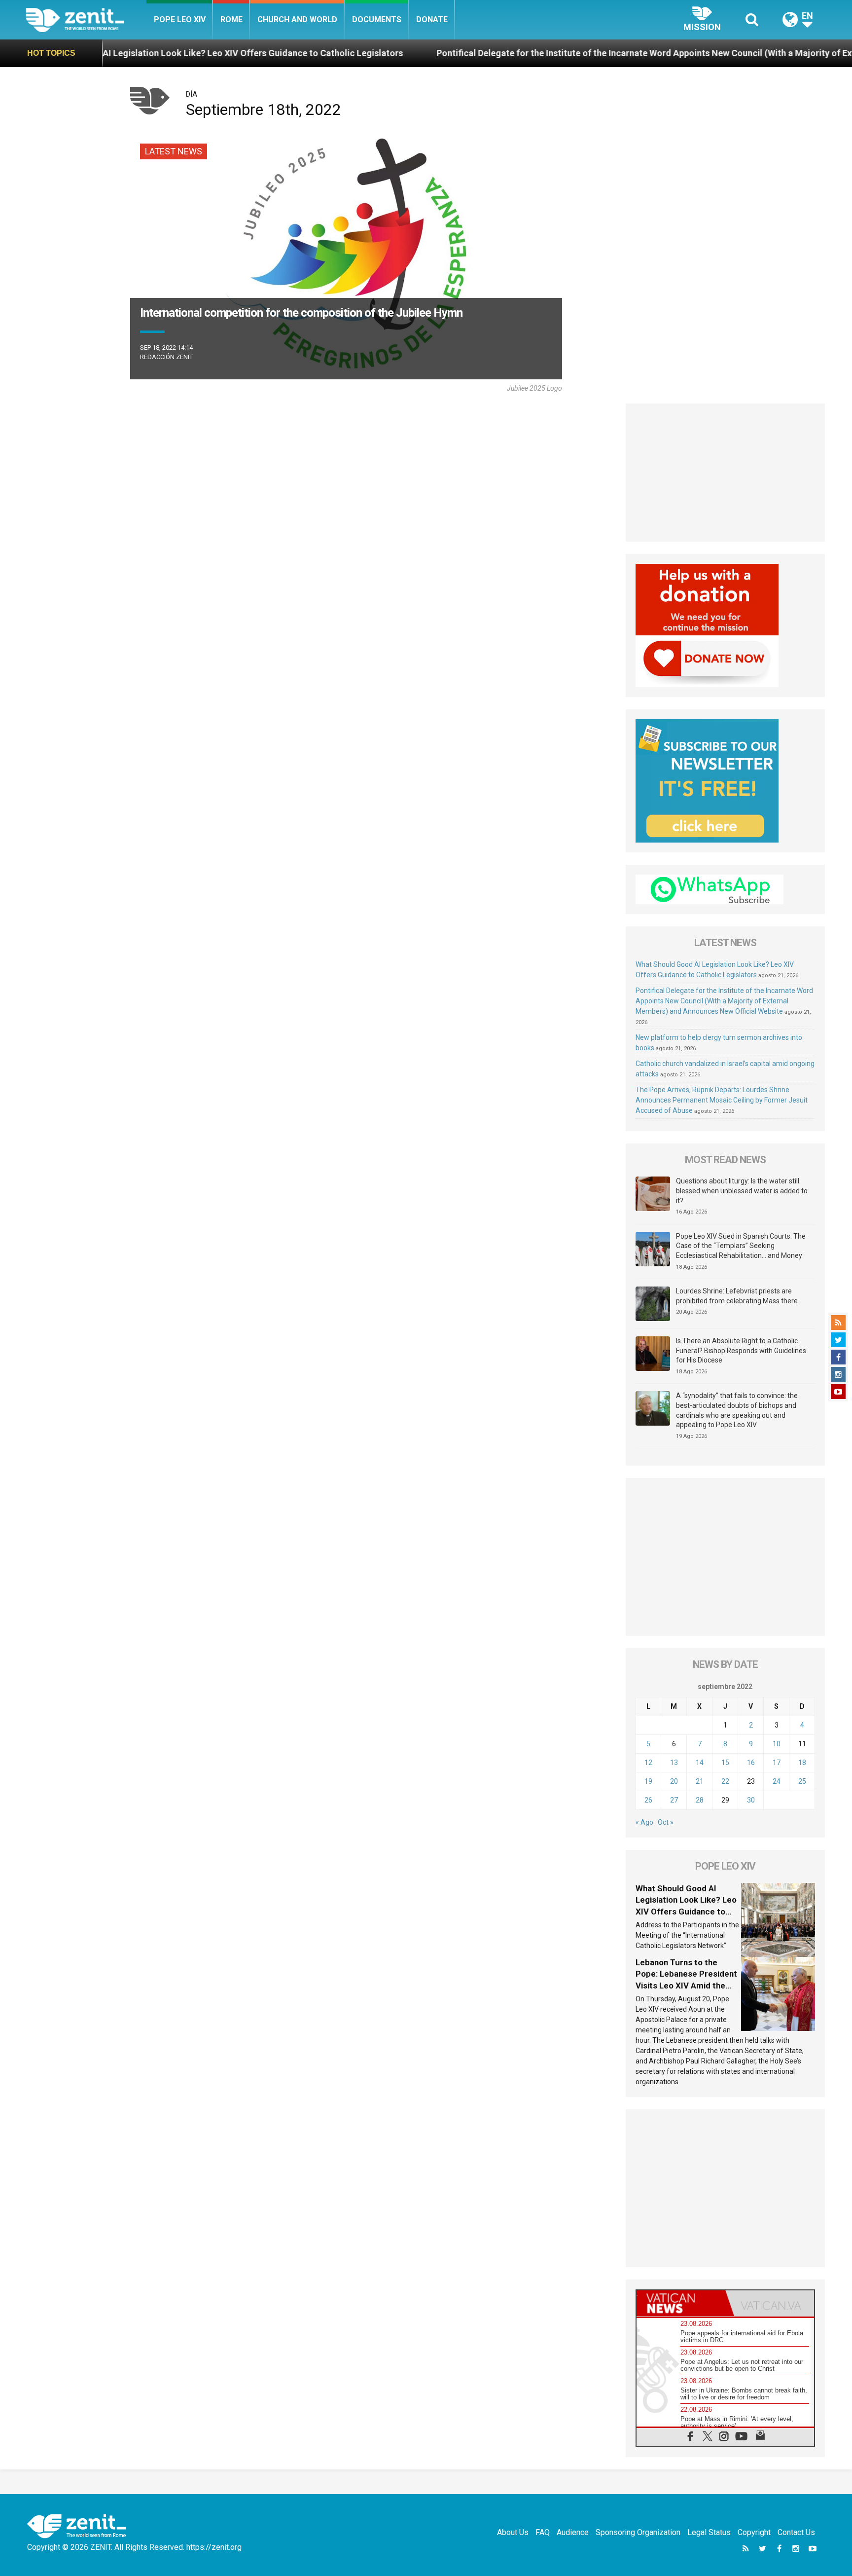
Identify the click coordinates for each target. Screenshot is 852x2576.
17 (777, 1763)
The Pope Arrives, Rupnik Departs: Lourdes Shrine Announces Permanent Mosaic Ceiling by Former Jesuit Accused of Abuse (722, 1100)
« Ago (644, 1822)
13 (674, 1763)
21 (700, 1781)
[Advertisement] (726, 473)
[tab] (681, 2303)
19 (648, 1781)
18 (802, 1763)
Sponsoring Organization (638, 2532)
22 (725, 1781)
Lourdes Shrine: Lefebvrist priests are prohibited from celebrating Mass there (737, 1296)
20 (674, 1781)
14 (700, 1763)
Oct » (666, 1822)
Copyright (754, 2532)
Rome (231, 19)
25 (802, 1781)
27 (674, 1800)
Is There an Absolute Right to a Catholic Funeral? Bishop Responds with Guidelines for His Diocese (741, 1350)
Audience (573, 2532)
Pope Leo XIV (180, 19)
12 (648, 1763)
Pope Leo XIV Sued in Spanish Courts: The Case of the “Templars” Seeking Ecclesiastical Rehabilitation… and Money (741, 1246)
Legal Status (709, 2532)
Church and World (297, 19)
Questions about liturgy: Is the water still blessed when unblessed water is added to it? (742, 1191)
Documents (377, 19)
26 (648, 1800)
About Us (513, 2532)
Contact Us (796, 2532)
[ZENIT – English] (86, 19)
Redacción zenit (166, 357)
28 (700, 1800)
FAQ (543, 2532)
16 (751, 1763)
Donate (432, 19)
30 (751, 1800)
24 (777, 1781)
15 (725, 1763)
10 (777, 1744)
